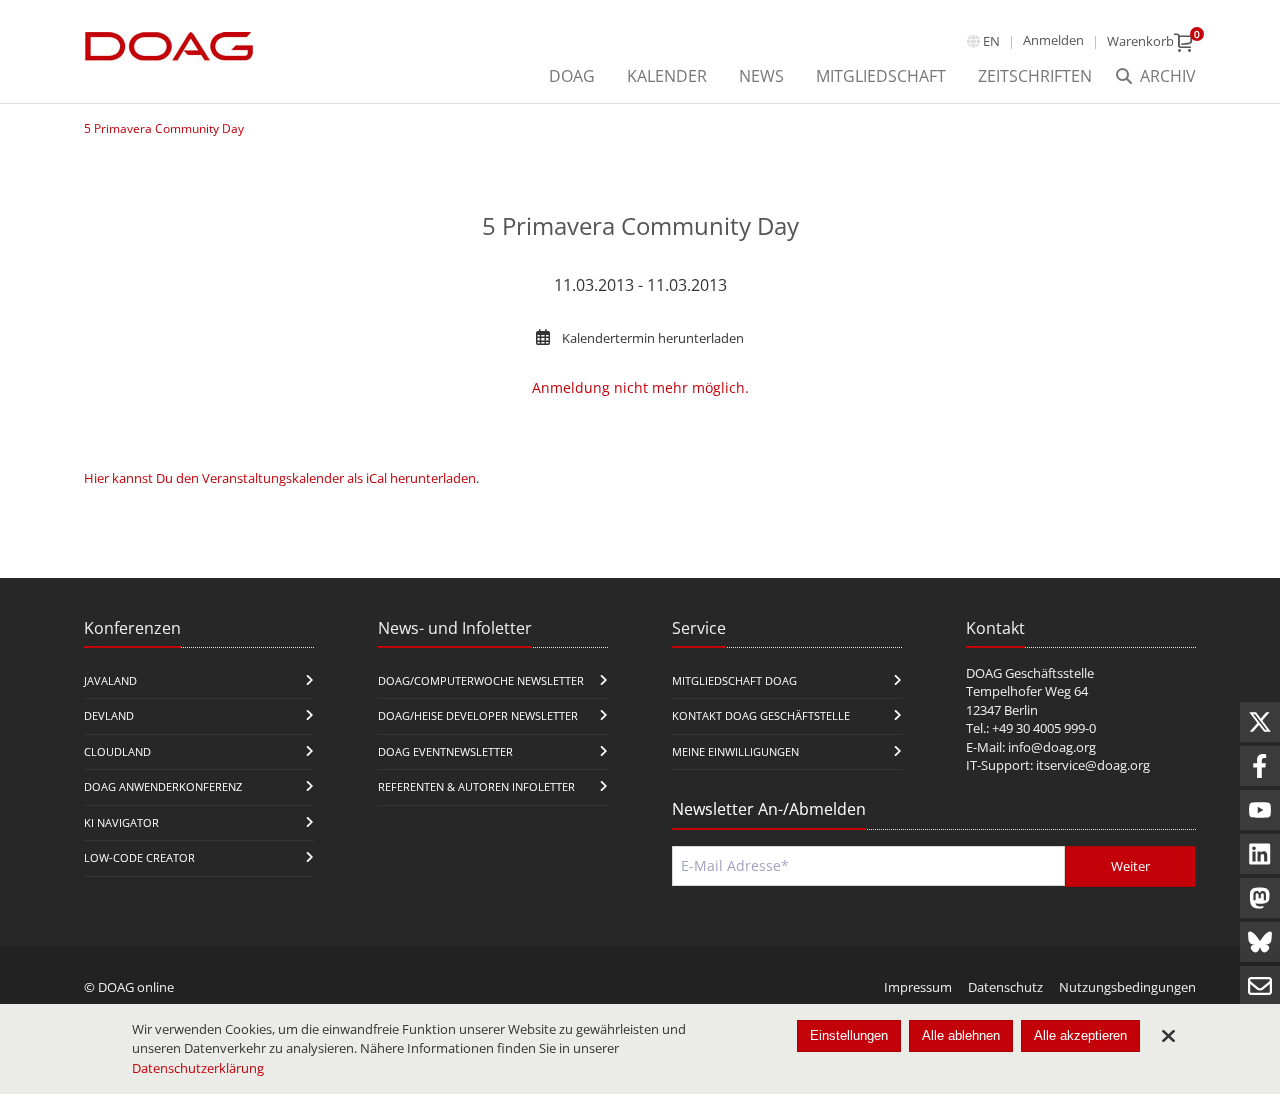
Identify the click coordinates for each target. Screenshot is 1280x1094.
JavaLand (110, 680)
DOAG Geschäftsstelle (1030, 673)
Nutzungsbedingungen (1127, 987)
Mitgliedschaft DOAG (734, 680)
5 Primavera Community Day (164, 128)
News (761, 76)
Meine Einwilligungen (735, 751)
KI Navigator (121, 822)
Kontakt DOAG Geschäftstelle (761, 715)
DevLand (109, 715)
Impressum (918, 987)
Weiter (1130, 866)
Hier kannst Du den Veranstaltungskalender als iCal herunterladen (280, 478)
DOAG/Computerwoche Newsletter (481, 680)
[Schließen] (1168, 1036)
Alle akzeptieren (1080, 1035)
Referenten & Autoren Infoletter (476, 786)
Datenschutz (1005, 987)
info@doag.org (1052, 747)
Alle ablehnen (961, 1035)
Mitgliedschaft (881, 76)
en (991, 41)
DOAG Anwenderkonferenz (163, 786)
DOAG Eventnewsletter (445, 751)
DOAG (572, 76)
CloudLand (117, 751)
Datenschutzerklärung (198, 1068)
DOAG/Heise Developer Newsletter (478, 715)
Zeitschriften (1035, 76)
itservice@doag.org (1093, 765)
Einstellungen (849, 1035)
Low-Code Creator (139, 857)
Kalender (667, 76)
